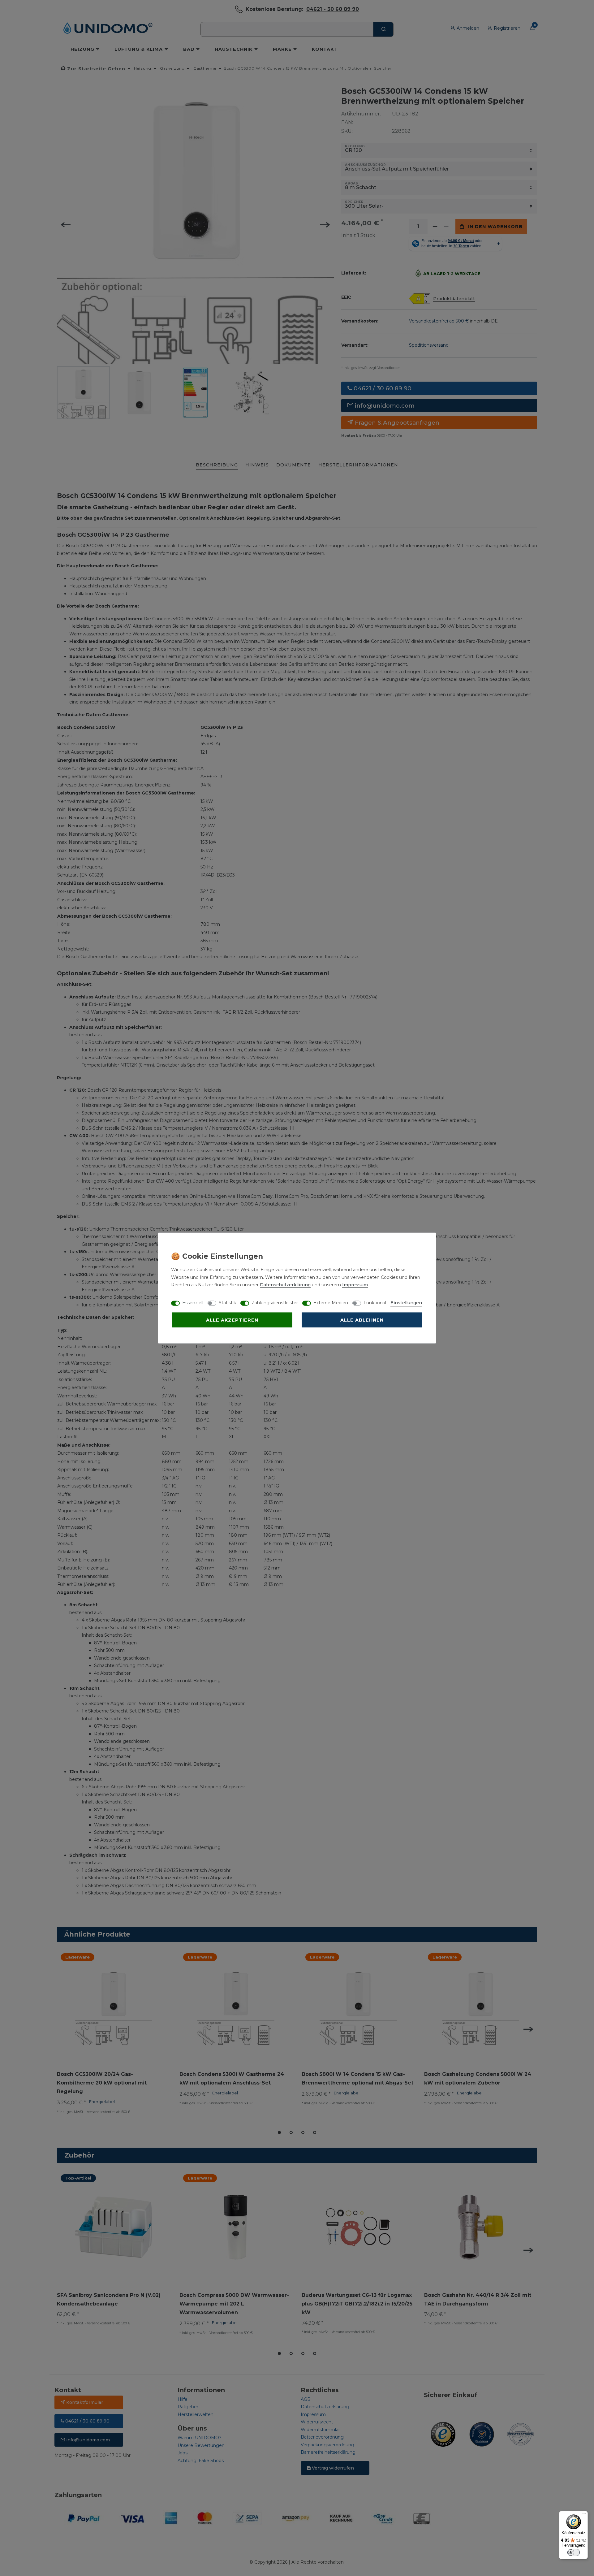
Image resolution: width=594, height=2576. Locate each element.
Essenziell (193, 1303)
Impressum (355, 1285)
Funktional (375, 1303)
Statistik (227, 1303)
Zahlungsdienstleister (275, 1303)
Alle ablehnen (362, 1320)
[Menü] (584, 2515)
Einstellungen (406, 1303)
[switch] (574, 2552)
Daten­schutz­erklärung (285, 1285)
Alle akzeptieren (232, 1320)
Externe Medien (331, 1303)
